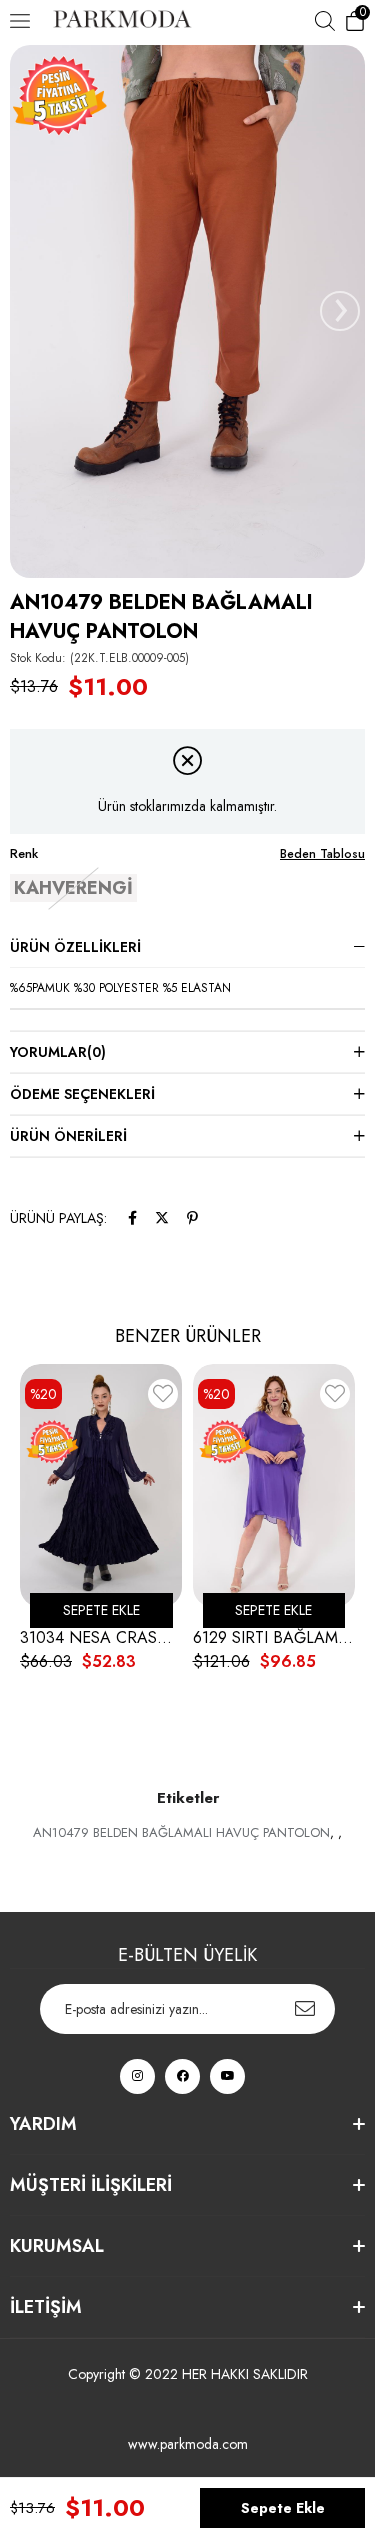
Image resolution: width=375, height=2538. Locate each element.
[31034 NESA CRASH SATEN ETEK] (101, 1486)
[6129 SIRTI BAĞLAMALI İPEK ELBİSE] (274, 1486)
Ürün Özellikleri (75, 947)
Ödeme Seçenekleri (82, 1094)
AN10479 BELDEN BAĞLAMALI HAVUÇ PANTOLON (181, 1832)
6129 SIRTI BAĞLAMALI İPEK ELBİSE (274, 1638)
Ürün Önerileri (68, 1136)
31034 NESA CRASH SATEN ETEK (101, 1638)
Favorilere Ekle (163, 1397)
